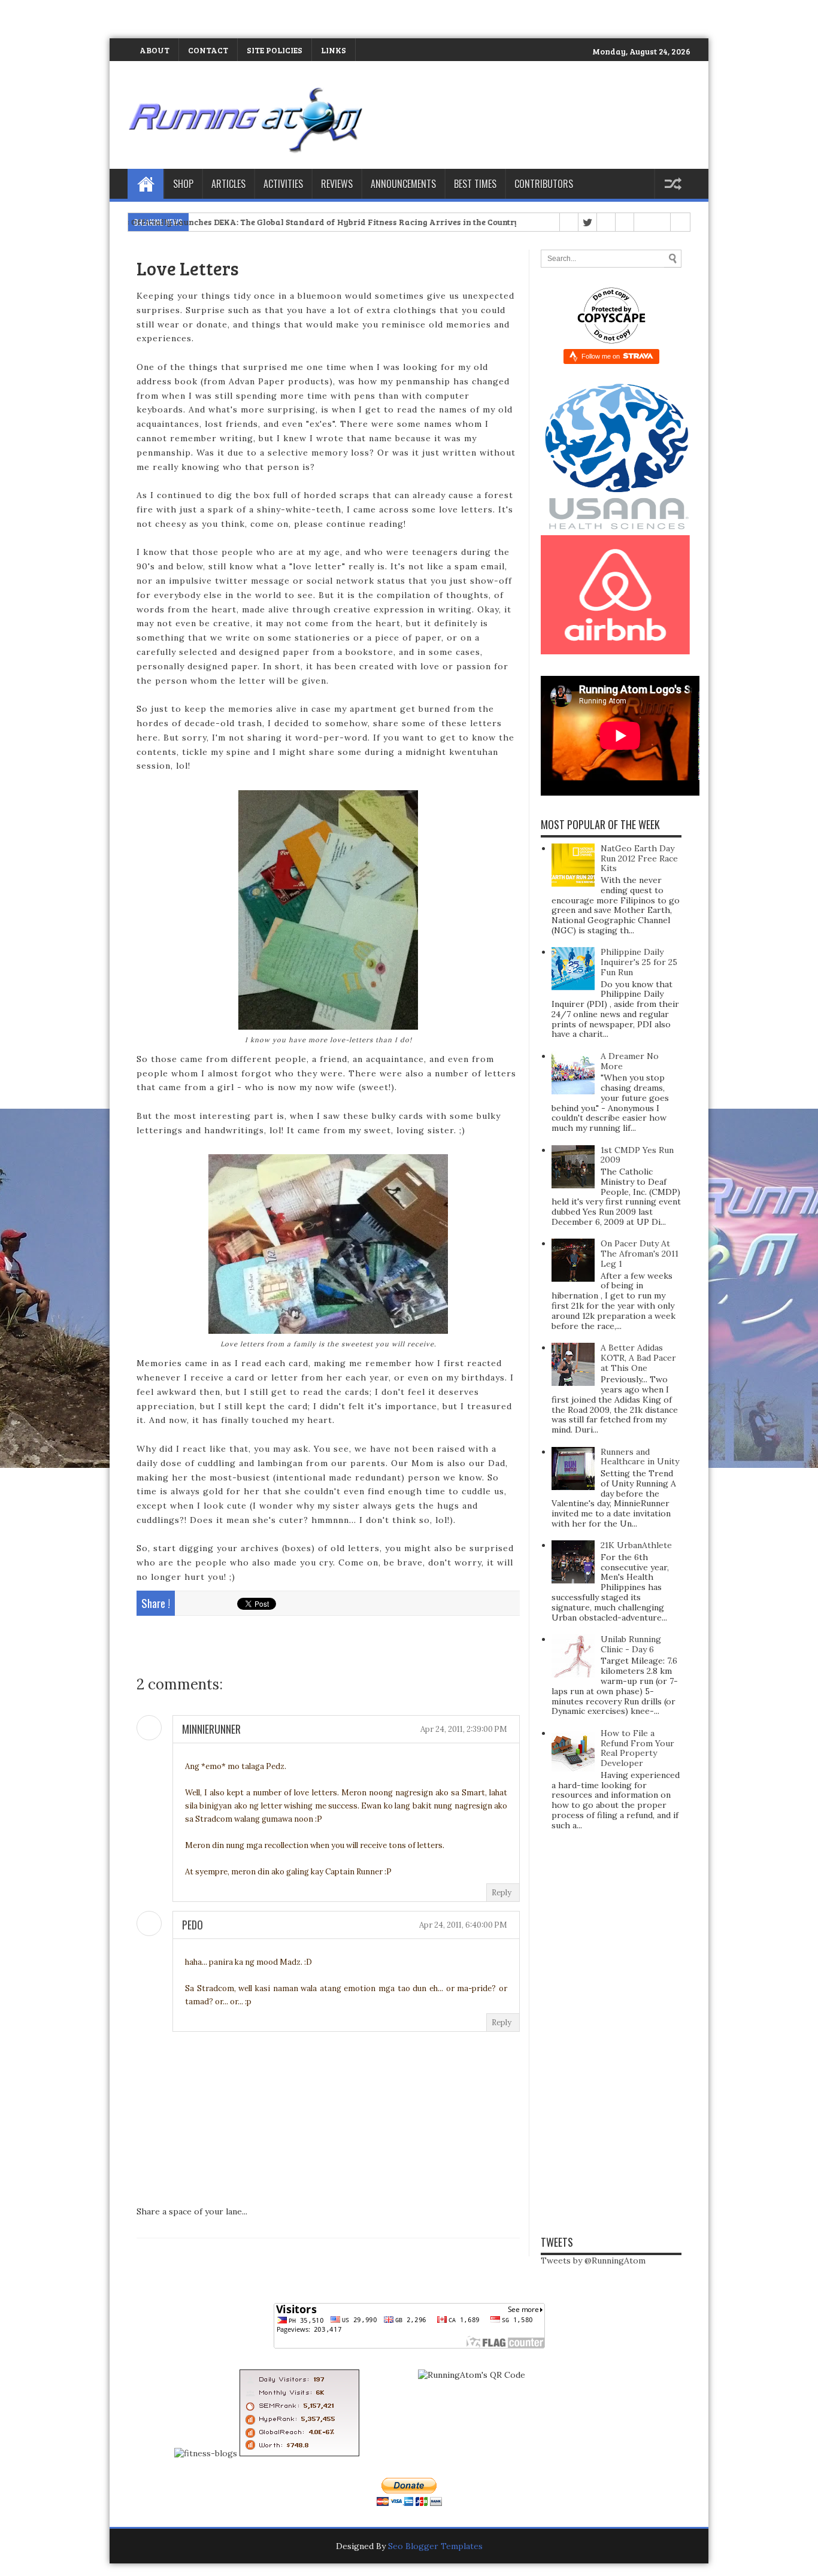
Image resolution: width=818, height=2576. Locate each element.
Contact (208, 50)
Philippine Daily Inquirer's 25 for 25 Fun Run (639, 962)
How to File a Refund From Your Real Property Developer (637, 1748)
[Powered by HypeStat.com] (299, 2453)
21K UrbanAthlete (636, 1545)
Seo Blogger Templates (435, 2546)
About (154, 50)
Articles (228, 184)
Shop (183, 184)
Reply (502, 1893)
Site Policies (275, 50)
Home (146, 184)
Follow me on (602, 356)
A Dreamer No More (630, 1061)
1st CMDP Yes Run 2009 (637, 1155)
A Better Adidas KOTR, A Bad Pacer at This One (638, 1358)
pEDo (193, 1925)
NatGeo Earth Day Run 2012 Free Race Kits (639, 858)
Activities (283, 184)
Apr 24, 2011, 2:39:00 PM (464, 1729)
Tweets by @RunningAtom (593, 2261)
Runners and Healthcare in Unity (640, 1457)
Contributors (544, 184)
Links (334, 50)
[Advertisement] (140, 18)
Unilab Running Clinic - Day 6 (631, 1644)
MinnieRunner (211, 1729)
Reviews (337, 184)
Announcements (403, 184)
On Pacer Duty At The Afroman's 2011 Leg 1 (640, 1254)
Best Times (475, 184)
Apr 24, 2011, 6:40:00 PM (463, 1925)
